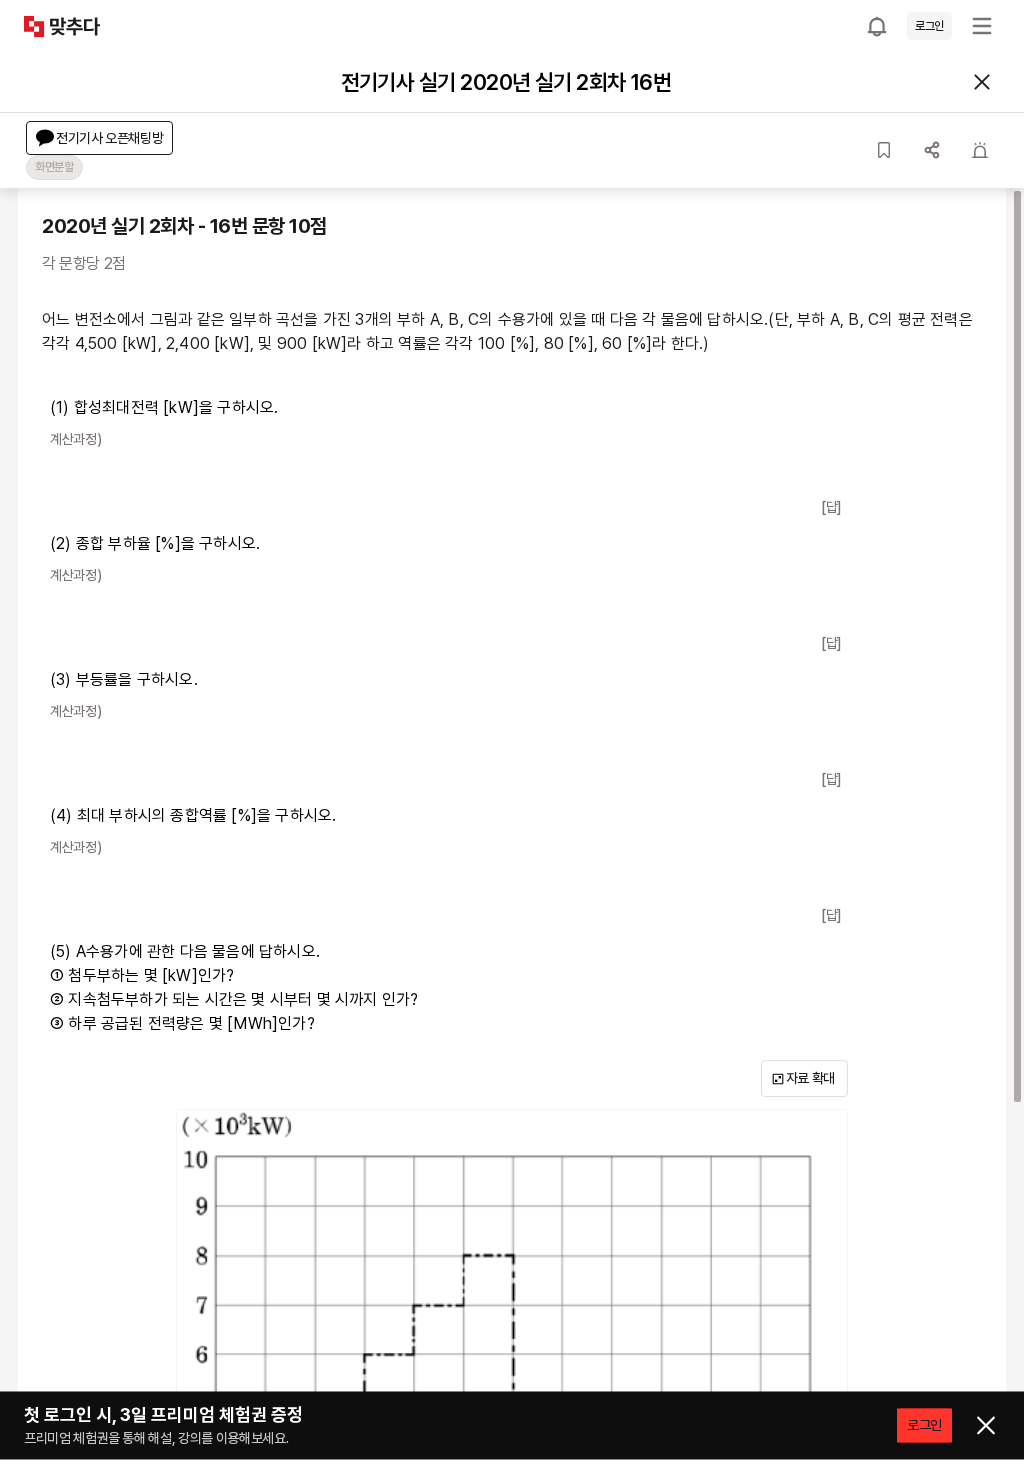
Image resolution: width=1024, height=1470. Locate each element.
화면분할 (54, 167)
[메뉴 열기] (982, 26)
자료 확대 (810, 1078)
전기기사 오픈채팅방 (110, 138)
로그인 (929, 26)
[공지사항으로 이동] (877, 26)
